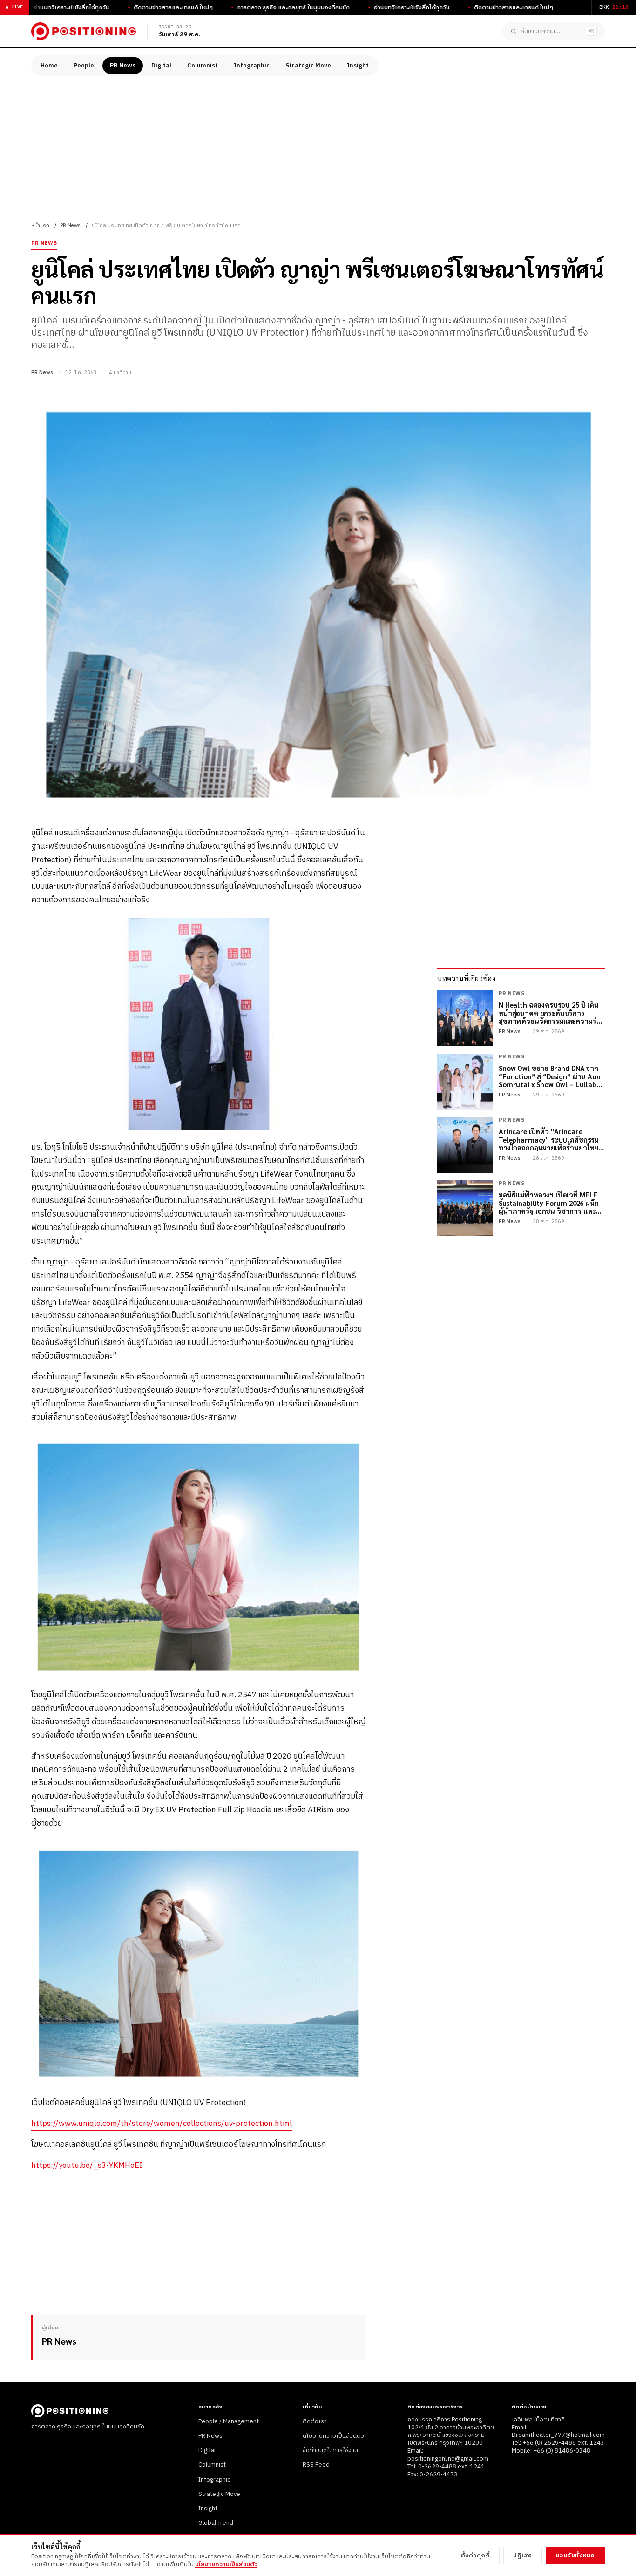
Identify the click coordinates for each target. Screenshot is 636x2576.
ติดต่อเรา (315, 2421)
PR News (123, 66)
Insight (358, 66)
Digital (161, 66)
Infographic (252, 66)
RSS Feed (316, 2465)
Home (49, 66)
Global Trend (216, 2523)
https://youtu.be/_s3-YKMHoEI (87, 2166)
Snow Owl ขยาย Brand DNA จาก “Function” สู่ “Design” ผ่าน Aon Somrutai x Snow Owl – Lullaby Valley (550, 1076)
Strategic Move (308, 66)
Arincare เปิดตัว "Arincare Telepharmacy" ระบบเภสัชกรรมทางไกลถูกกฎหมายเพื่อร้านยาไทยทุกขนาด (549, 1139)
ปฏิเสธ (523, 2556)
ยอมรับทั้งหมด (575, 2556)
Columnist (203, 66)
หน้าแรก (40, 226)
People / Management (229, 2421)
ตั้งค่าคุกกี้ (475, 2556)
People (84, 66)
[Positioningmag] (84, 31)
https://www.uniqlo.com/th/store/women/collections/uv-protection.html (162, 2124)
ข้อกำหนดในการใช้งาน (330, 2450)
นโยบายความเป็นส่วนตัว (333, 2436)
